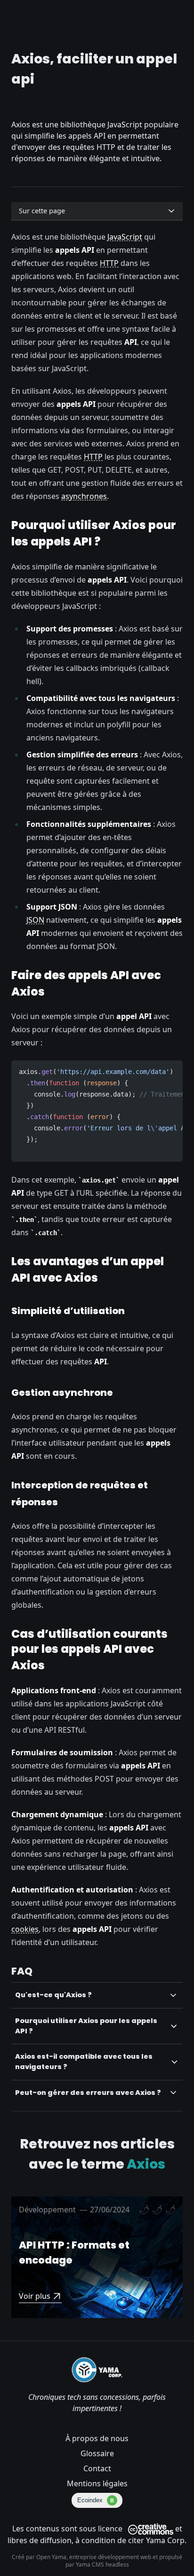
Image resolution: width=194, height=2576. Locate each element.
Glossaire (97, 2453)
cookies (25, 1929)
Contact (97, 2468)
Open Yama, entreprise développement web (94, 2557)
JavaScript (125, 237)
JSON (35, 920)
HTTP (109, 263)
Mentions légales (97, 2483)
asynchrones (84, 496)
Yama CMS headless (102, 2564)
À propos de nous (97, 2438)
